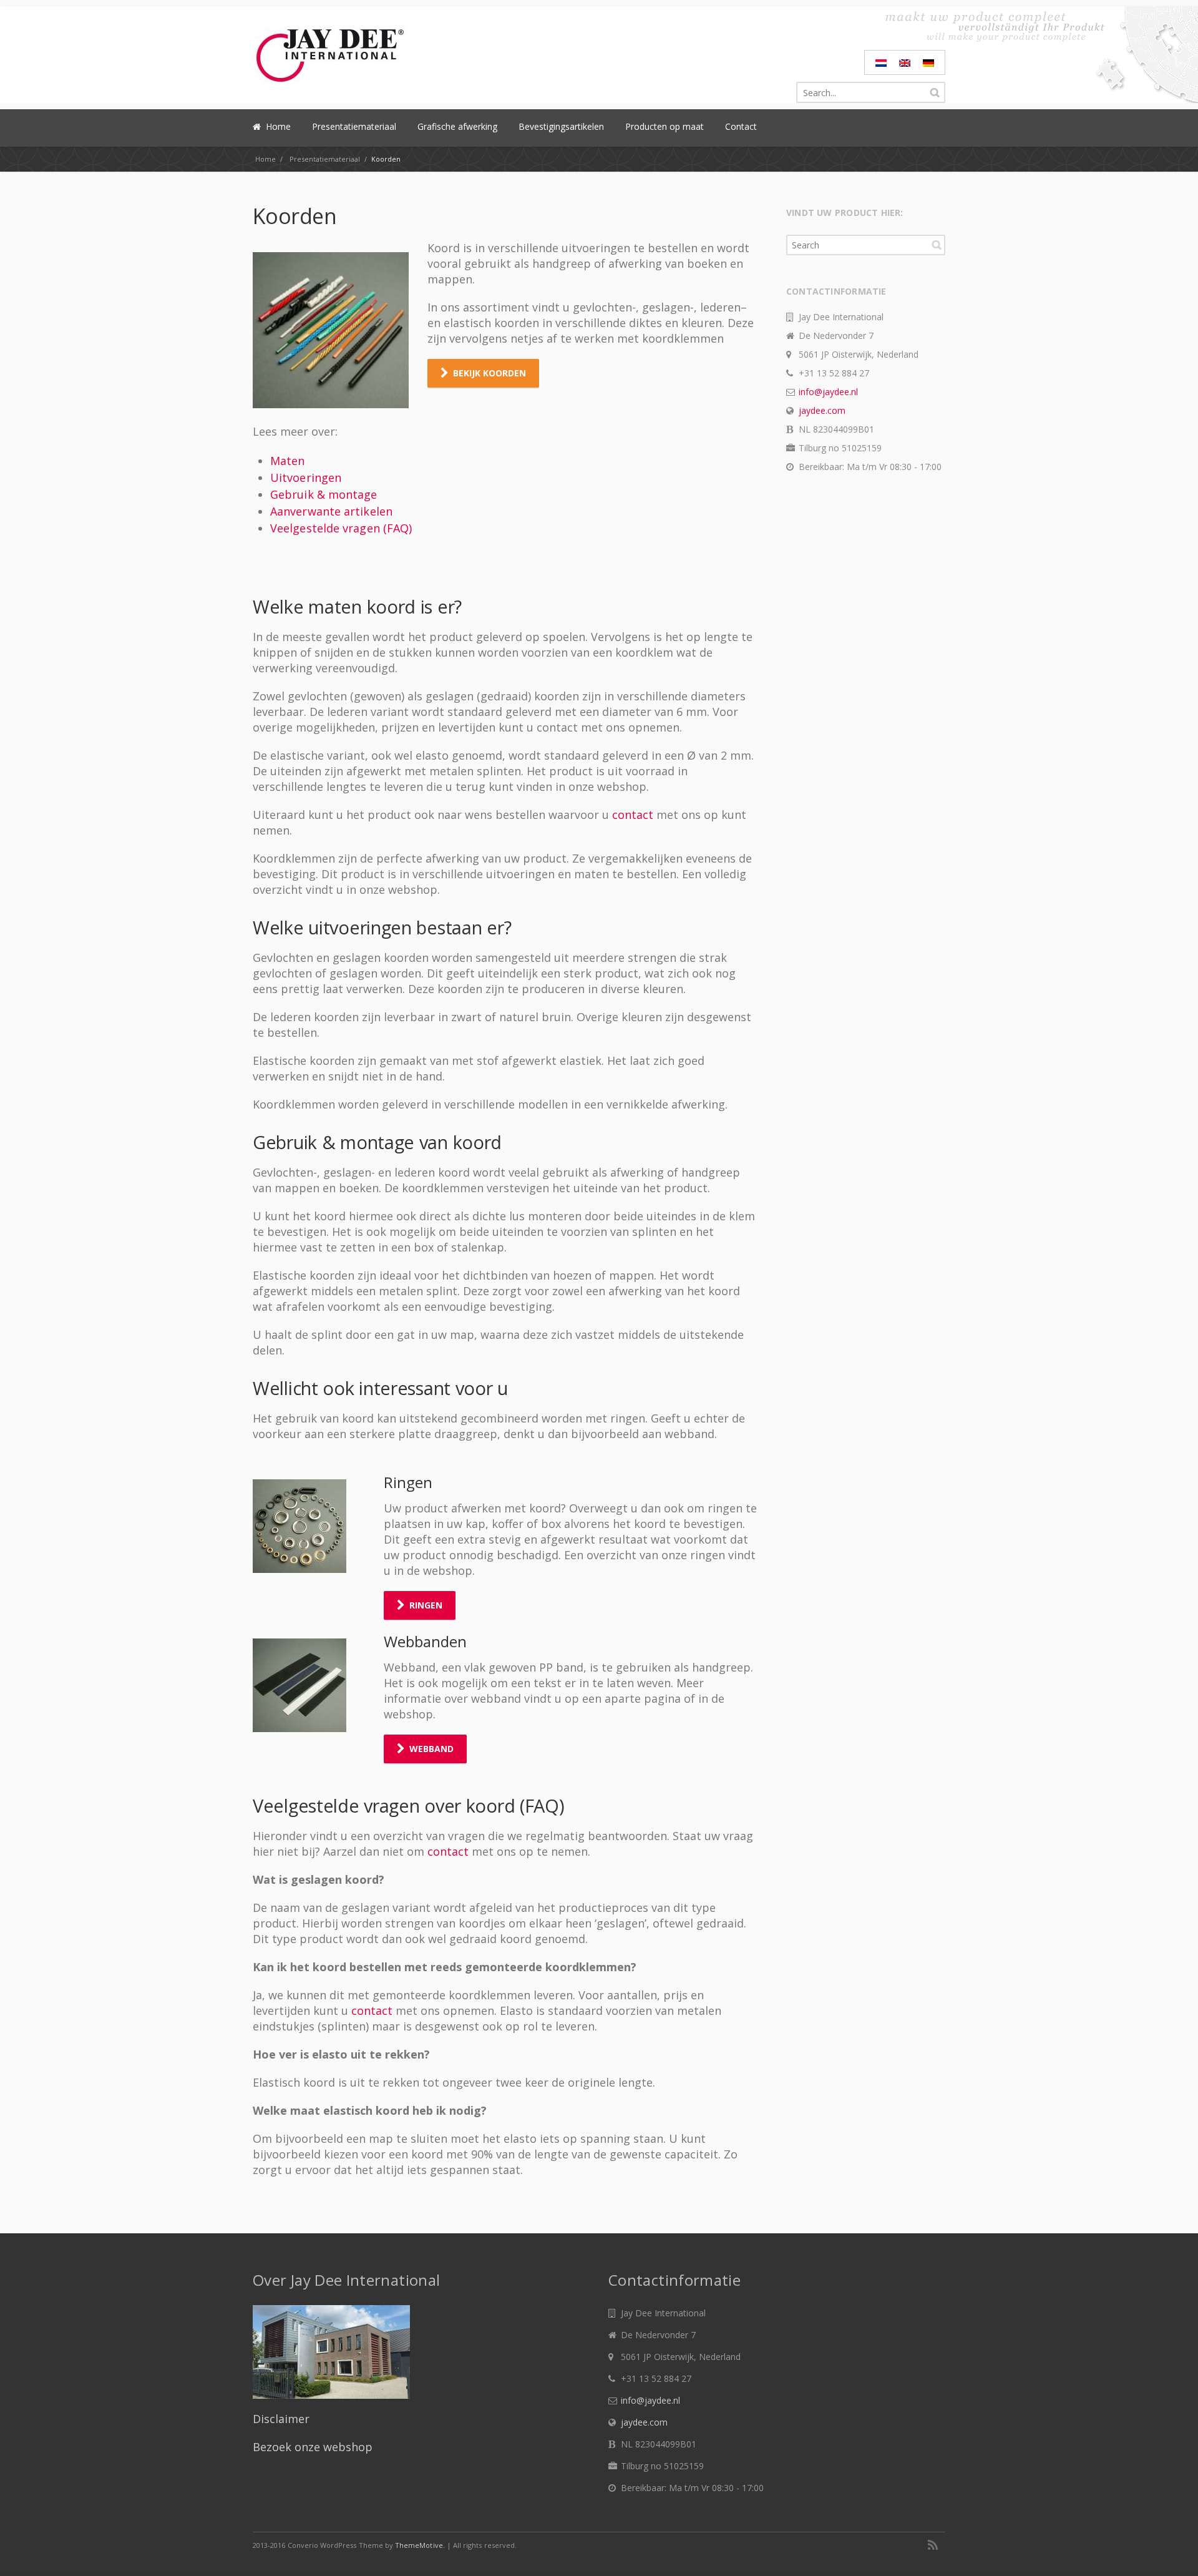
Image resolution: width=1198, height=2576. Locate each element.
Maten (287, 461)
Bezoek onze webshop (313, 2447)
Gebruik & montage (324, 494)
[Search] (935, 92)
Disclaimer (281, 2419)
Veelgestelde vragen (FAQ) (341, 528)
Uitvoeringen (306, 477)
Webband (431, 1749)
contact (634, 815)
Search (937, 245)
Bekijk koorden (489, 373)
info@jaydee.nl (828, 392)
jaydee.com (822, 410)
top (1173, 2551)
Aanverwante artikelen (331, 511)
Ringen (426, 1605)
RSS (933, 2545)
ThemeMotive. (420, 2545)
